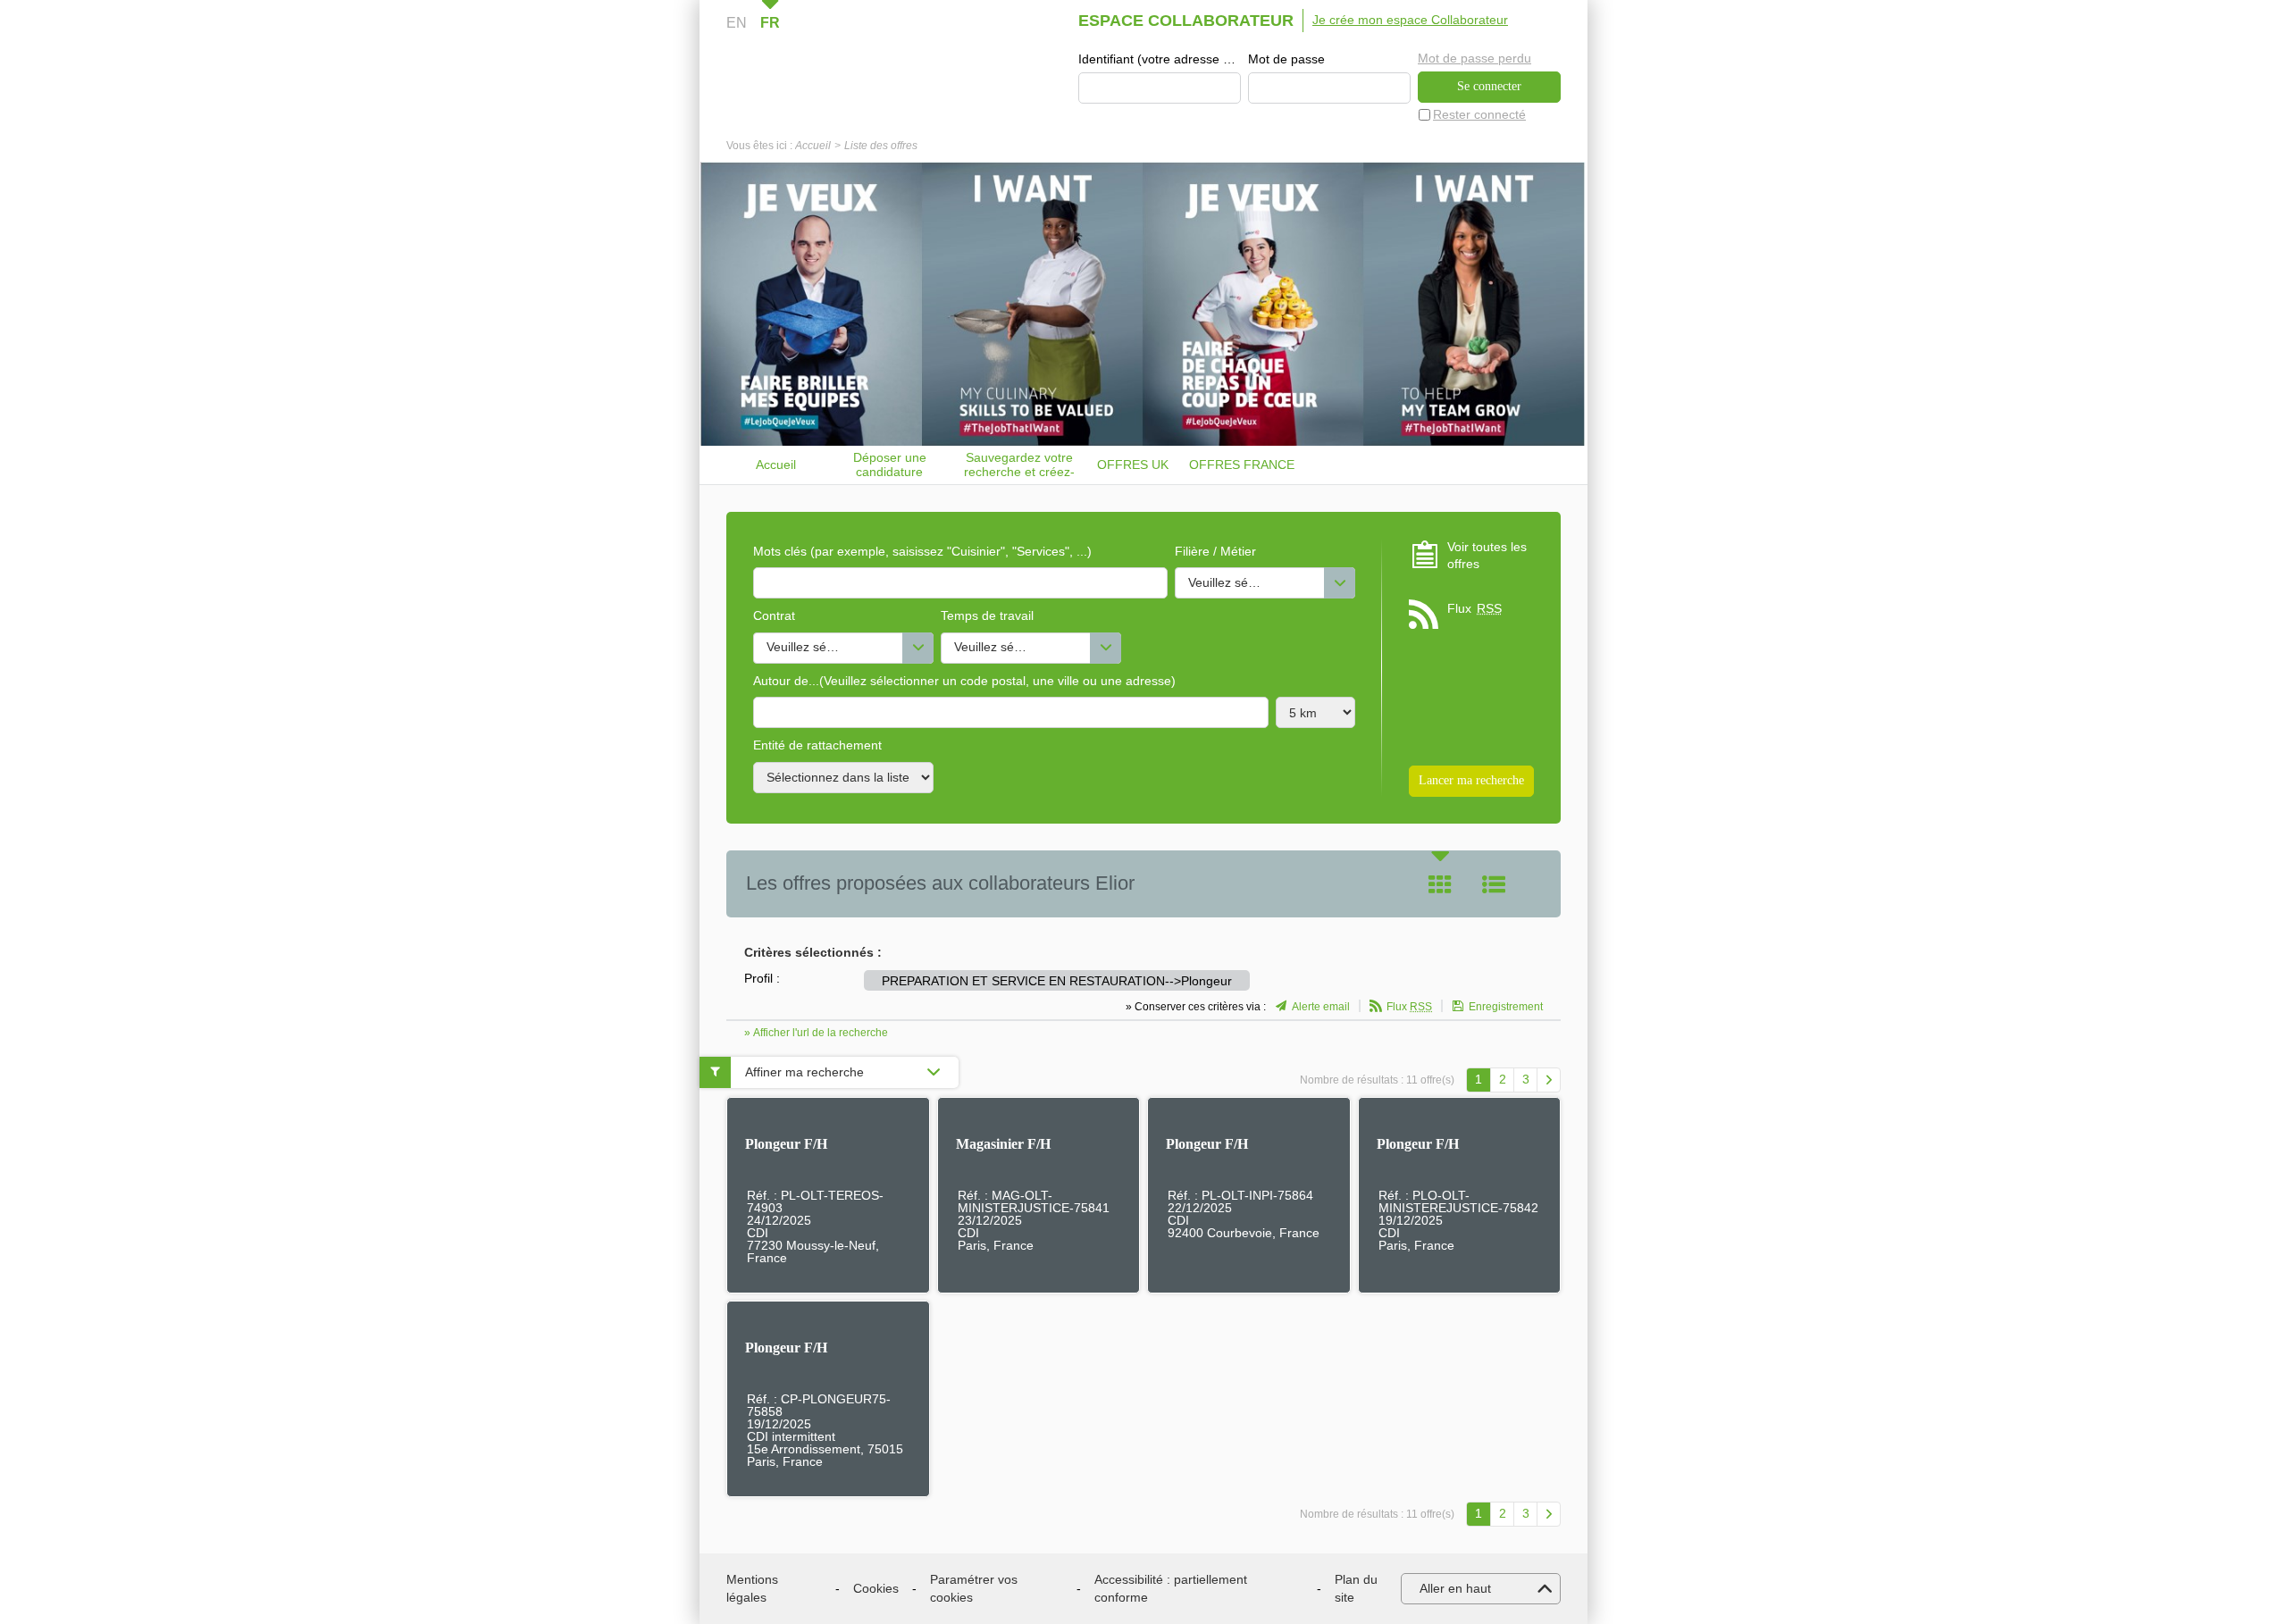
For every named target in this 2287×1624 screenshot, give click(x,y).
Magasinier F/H (1003, 1144)
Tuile (1440, 884)
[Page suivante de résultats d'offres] (1549, 1080)
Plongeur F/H (786, 1144)
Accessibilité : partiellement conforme (1171, 1588)
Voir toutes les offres (1487, 556)
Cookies (876, 1588)
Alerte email (1321, 1007)
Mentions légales (752, 1588)
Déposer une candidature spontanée (890, 465)
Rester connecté (1479, 114)
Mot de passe (1286, 59)
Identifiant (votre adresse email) (1160, 59)
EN (737, 23)
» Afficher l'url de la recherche (816, 1033)
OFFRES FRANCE (1242, 465)
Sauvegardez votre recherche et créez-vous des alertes (1019, 465)
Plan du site (1356, 1588)
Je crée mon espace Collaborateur (1410, 20)
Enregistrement (1506, 1007)
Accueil (813, 146)
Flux (1474, 608)
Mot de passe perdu (1474, 58)
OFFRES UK (1133, 465)
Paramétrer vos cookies (974, 1588)
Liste (1494, 884)
